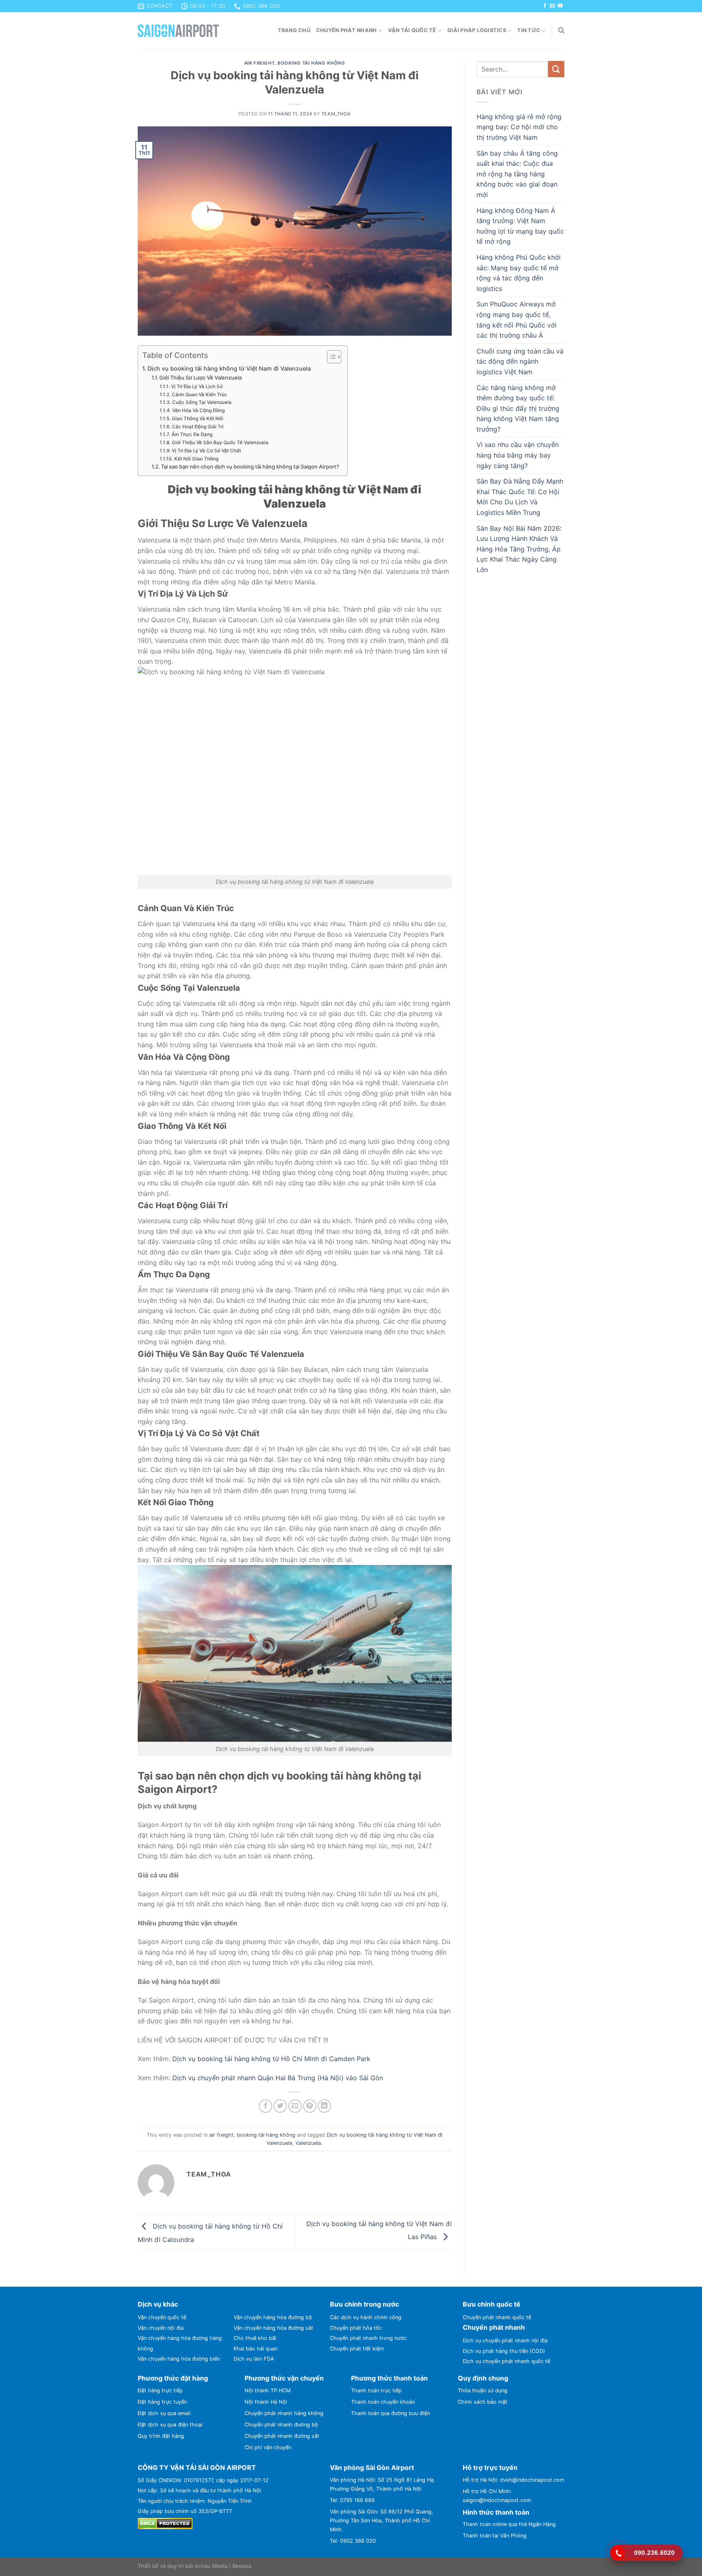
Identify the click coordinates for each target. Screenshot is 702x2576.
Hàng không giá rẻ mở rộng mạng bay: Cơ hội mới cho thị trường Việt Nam (519, 127)
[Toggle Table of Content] (330, 357)
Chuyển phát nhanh (346, 30)
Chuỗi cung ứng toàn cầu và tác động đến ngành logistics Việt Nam (520, 361)
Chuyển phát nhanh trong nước (368, 2338)
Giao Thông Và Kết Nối (197, 419)
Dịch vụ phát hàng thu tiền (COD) (504, 2351)
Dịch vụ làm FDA (254, 2359)
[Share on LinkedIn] (324, 2106)
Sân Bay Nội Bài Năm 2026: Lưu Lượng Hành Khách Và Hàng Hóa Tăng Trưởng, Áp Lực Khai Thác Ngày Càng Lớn (519, 549)
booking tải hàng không (311, 63)
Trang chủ (294, 30)
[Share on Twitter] (280, 2106)
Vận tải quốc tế (412, 30)
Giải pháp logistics (477, 30)
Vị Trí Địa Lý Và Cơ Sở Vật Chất (206, 451)
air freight (259, 63)
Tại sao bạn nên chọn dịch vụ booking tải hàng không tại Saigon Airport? (250, 467)
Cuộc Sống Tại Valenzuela (202, 402)
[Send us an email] (552, 6)
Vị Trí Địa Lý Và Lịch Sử (197, 386)
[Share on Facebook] (265, 2106)
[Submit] (556, 69)
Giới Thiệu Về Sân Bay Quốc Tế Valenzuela (220, 443)
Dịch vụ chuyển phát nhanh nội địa (505, 2341)
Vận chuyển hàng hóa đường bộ (273, 2317)
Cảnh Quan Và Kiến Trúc (199, 395)
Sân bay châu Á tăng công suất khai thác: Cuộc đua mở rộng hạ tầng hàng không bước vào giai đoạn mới (517, 174)
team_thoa (336, 114)
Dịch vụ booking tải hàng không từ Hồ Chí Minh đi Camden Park (271, 2059)
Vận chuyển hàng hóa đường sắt (273, 2328)
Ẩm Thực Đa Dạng (192, 434)
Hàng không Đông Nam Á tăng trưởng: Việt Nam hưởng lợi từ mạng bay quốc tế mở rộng (520, 226)
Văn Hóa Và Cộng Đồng (198, 410)
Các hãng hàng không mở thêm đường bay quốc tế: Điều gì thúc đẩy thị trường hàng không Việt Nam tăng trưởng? (518, 408)
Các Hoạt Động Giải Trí (197, 427)
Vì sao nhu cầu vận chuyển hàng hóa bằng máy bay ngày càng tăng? (518, 455)
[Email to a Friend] (295, 2106)
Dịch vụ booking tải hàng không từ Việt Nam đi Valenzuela (229, 368)
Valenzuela (308, 2143)
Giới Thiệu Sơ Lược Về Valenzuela (200, 378)
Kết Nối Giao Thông (196, 459)
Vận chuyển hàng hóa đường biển (179, 2359)
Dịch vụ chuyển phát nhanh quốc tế (506, 2361)
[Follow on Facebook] (545, 6)
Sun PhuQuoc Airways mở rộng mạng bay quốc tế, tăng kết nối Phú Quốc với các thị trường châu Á (517, 320)
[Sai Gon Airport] (178, 31)
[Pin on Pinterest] (310, 2106)
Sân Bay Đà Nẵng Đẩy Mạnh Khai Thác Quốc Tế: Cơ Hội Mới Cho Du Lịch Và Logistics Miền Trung (520, 497)
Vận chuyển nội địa (161, 2328)
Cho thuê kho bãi (255, 2338)
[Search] (561, 30)
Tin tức (529, 30)
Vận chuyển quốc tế (162, 2317)
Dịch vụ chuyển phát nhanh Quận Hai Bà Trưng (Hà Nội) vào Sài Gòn (278, 2078)
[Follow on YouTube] (560, 6)
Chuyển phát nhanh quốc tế (497, 2317)
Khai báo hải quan (256, 2349)
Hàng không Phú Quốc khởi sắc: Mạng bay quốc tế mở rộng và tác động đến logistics (519, 273)
